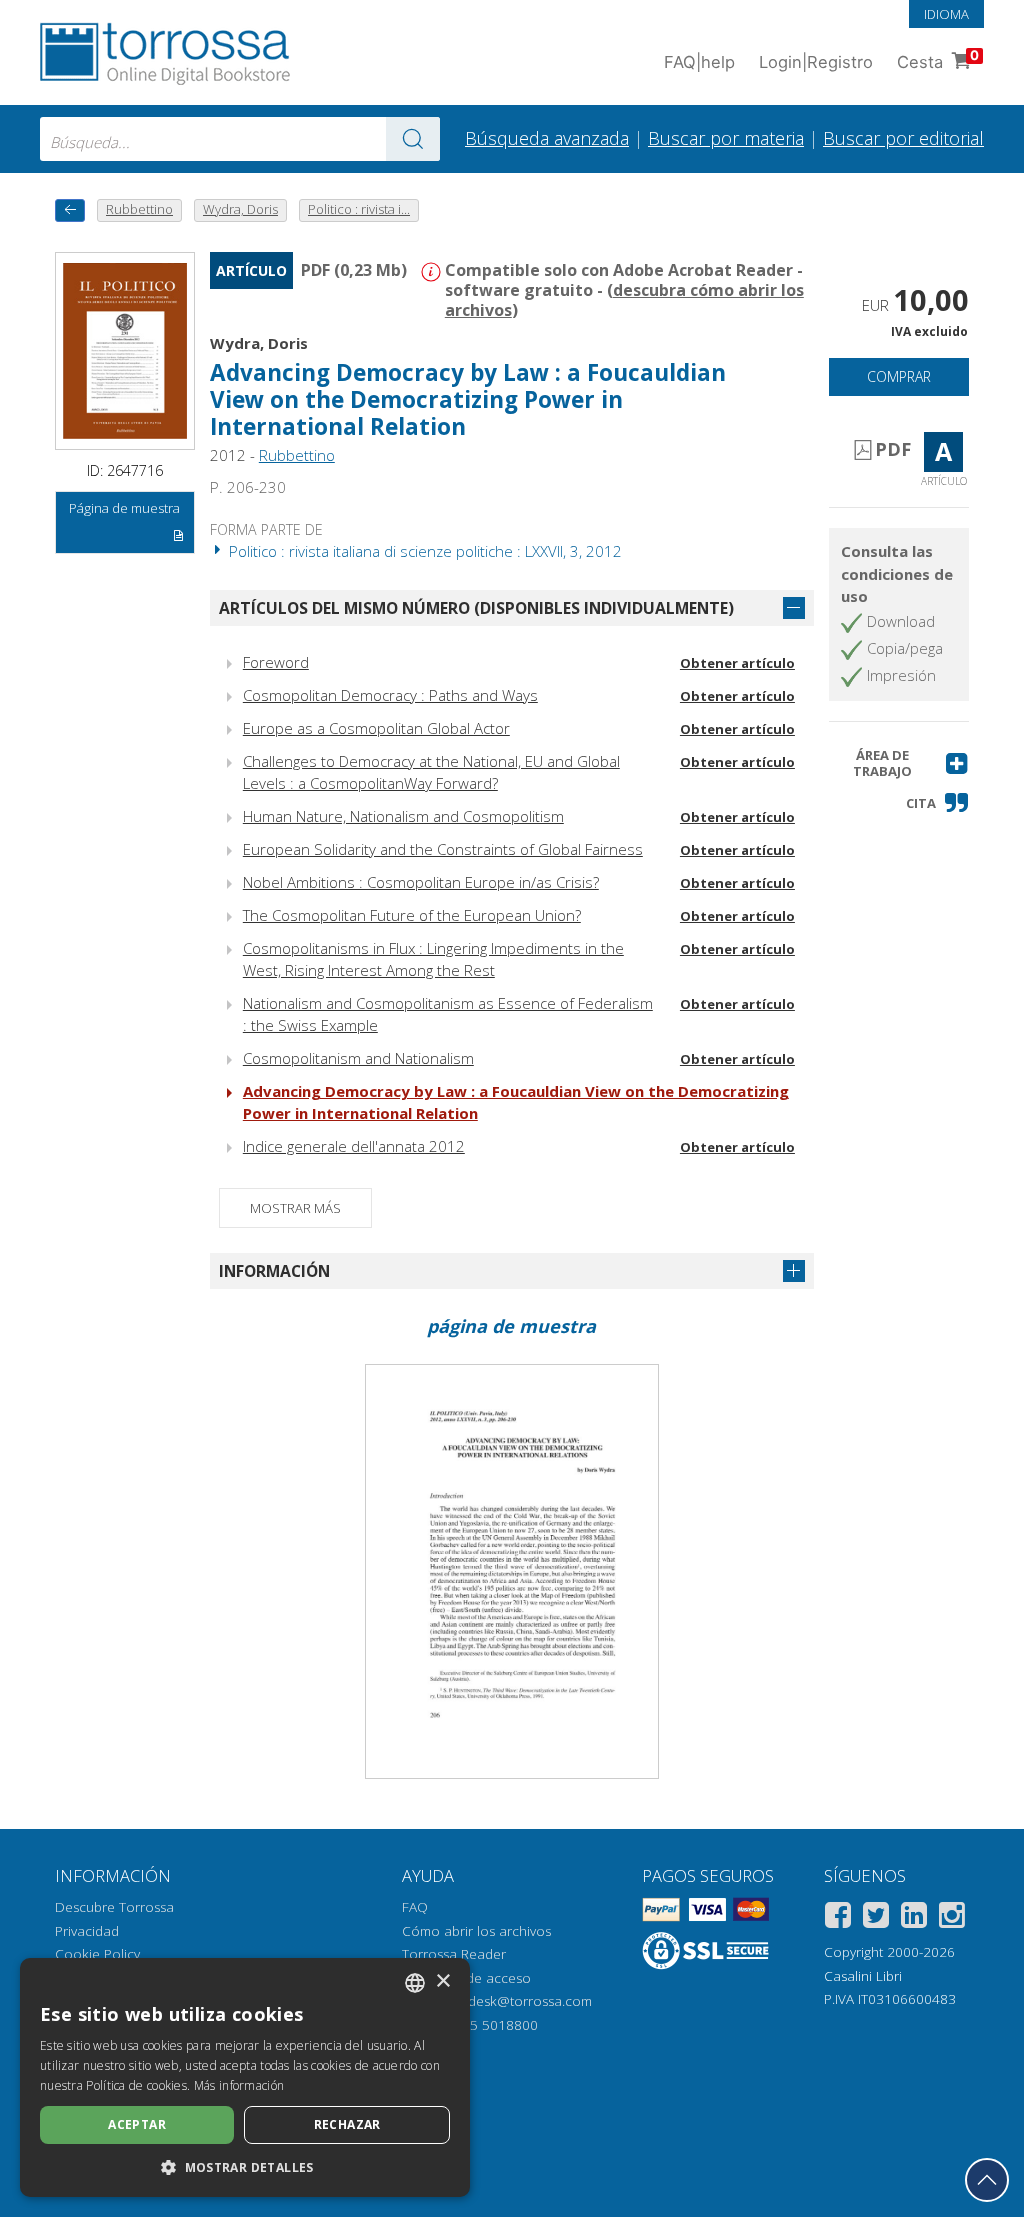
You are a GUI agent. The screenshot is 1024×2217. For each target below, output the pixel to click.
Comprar (899, 376)
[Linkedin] (914, 1918)
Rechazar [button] (347, 2124)
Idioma (946, 14)
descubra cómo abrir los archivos (624, 300)
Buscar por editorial (903, 138)
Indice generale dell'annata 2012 (354, 1146)
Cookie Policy (97, 1954)
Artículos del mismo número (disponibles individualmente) (476, 608)
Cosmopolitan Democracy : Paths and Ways (390, 695)
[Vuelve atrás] (70, 210)
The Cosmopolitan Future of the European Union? (412, 915)
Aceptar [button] (137, 2124)
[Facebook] (838, 1918)
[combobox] (240, 139)
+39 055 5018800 (482, 2025)
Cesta (938, 59)
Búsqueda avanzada (547, 138)
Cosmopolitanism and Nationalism (358, 1058)
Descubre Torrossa (114, 1907)
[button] (899, 763)
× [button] (442, 1981)
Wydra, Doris (259, 343)
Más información (239, 2085)
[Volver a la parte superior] (987, 2180)
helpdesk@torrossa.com (516, 2001)
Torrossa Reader (454, 1954)
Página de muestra (124, 508)
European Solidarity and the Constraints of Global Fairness (443, 849)
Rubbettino (297, 455)
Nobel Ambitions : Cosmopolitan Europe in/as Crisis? (421, 882)
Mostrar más (295, 1208)
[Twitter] (876, 1918)
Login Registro (816, 62)
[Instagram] (952, 1918)
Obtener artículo (737, 663)
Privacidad (87, 1931)
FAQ (415, 1907)
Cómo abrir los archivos (476, 1931)
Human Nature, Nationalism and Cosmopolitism (403, 816)
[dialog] (245, 2077)
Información (274, 1271)
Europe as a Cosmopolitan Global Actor (376, 728)
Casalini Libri (863, 1976)
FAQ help (699, 62)
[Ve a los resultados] (413, 139)
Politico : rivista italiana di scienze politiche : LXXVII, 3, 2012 (423, 551)
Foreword (276, 662)
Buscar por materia (726, 138)
